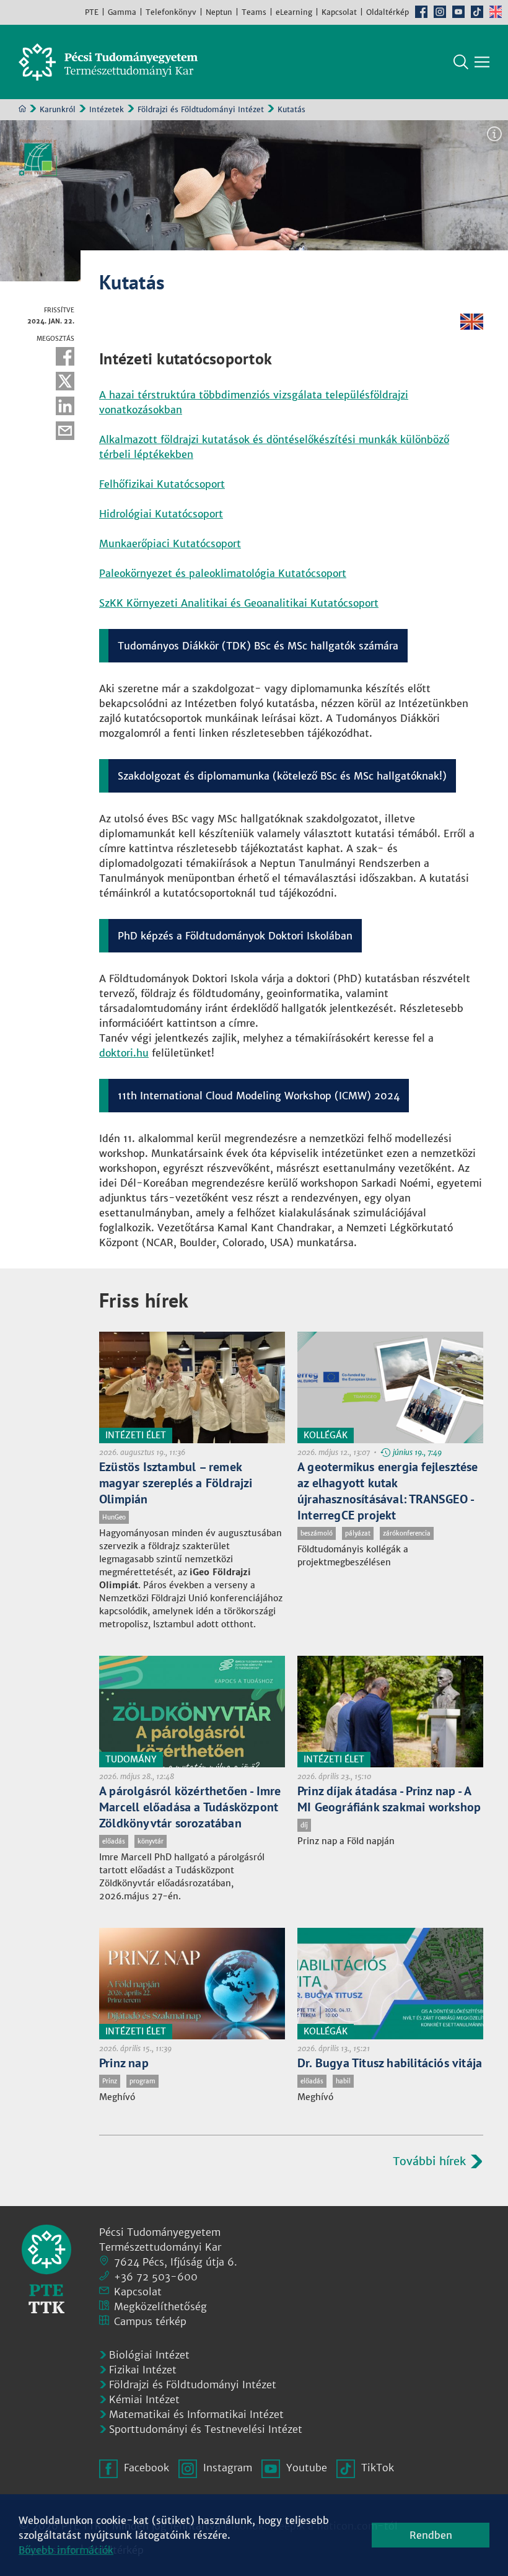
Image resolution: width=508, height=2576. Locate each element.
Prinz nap (124, 2063)
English (496, 12)
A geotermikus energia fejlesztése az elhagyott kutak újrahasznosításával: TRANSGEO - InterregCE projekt (388, 1491)
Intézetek (107, 109)
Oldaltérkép (388, 12)
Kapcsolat (339, 12)
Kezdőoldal (22, 108)
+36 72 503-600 (156, 2277)
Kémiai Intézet (144, 2399)
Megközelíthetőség (160, 2306)
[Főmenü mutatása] (482, 62)
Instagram (440, 12)
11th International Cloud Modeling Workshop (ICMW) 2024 (259, 1096)
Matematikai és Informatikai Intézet (196, 2414)
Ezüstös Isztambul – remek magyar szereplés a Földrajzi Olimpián (176, 1483)
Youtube (458, 12)
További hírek (429, 2161)
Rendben (431, 2535)
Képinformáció (494, 134)
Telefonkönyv (171, 12)
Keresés (461, 62)
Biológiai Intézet (149, 2355)
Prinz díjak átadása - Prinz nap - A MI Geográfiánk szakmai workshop (389, 1799)
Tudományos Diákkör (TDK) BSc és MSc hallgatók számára (258, 646)
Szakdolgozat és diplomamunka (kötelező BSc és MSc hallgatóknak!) (282, 776)
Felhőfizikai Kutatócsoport (162, 484)
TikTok (477, 12)
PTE (92, 12)
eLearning (294, 12)
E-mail (65, 431)
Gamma (122, 12)
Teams (254, 12)
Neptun (219, 12)
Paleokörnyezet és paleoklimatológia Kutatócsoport (223, 573)
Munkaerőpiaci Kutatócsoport (170, 543)
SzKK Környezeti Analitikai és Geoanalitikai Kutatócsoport (239, 603)
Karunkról (58, 109)
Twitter (65, 381)
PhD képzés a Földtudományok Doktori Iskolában (235, 936)
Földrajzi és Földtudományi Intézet (201, 109)
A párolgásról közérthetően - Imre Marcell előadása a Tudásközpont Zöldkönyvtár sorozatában (190, 1807)
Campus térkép (150, 2321)
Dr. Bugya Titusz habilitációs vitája (390, 2063)
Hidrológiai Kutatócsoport (161, 514)
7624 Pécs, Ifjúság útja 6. (176, 2262)
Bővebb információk (66, 2550)
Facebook (421, 12)
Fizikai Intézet (143, 2370)
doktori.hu (124, 1053)
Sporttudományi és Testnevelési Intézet (206, 2429)
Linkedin (65, 406)
